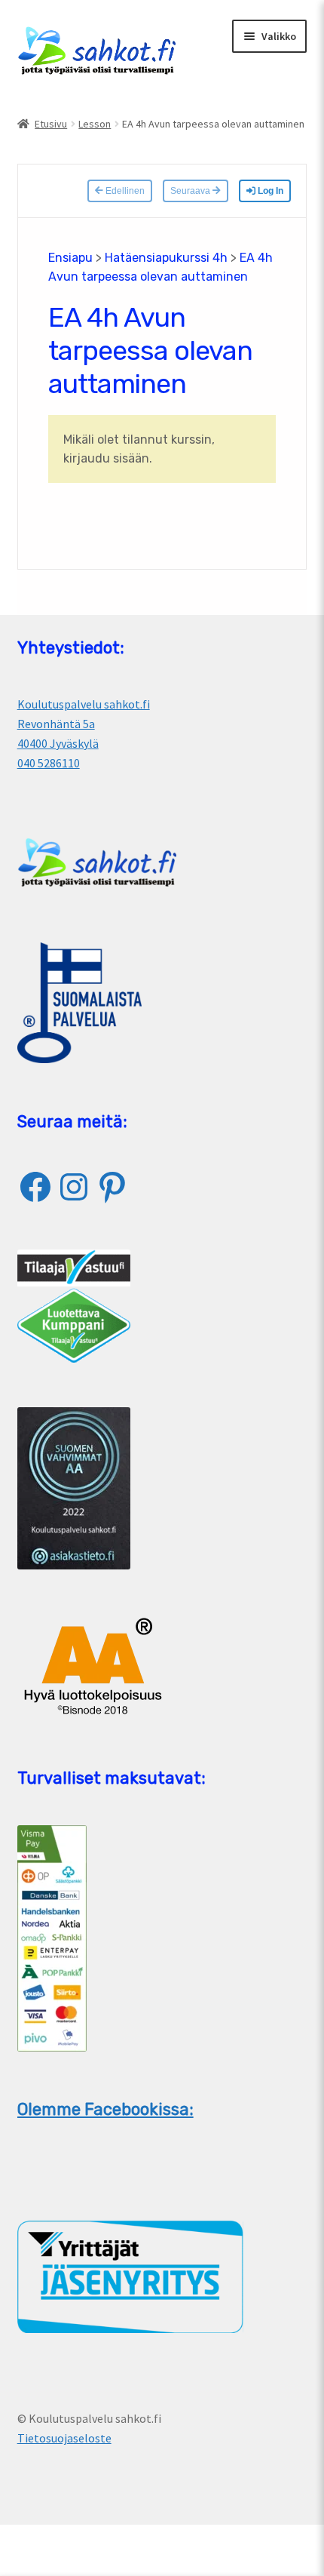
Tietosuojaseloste (64, 2438)
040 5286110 (49, 763)
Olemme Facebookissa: (105, 2109)
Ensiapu (70, 258)
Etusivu (51, 124)
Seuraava (191, 191)
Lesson (95, 124)
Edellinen (124, 191)
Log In (269, 191)
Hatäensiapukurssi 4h (166, 258)
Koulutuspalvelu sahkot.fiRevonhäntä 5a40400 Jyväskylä (84, 724)
